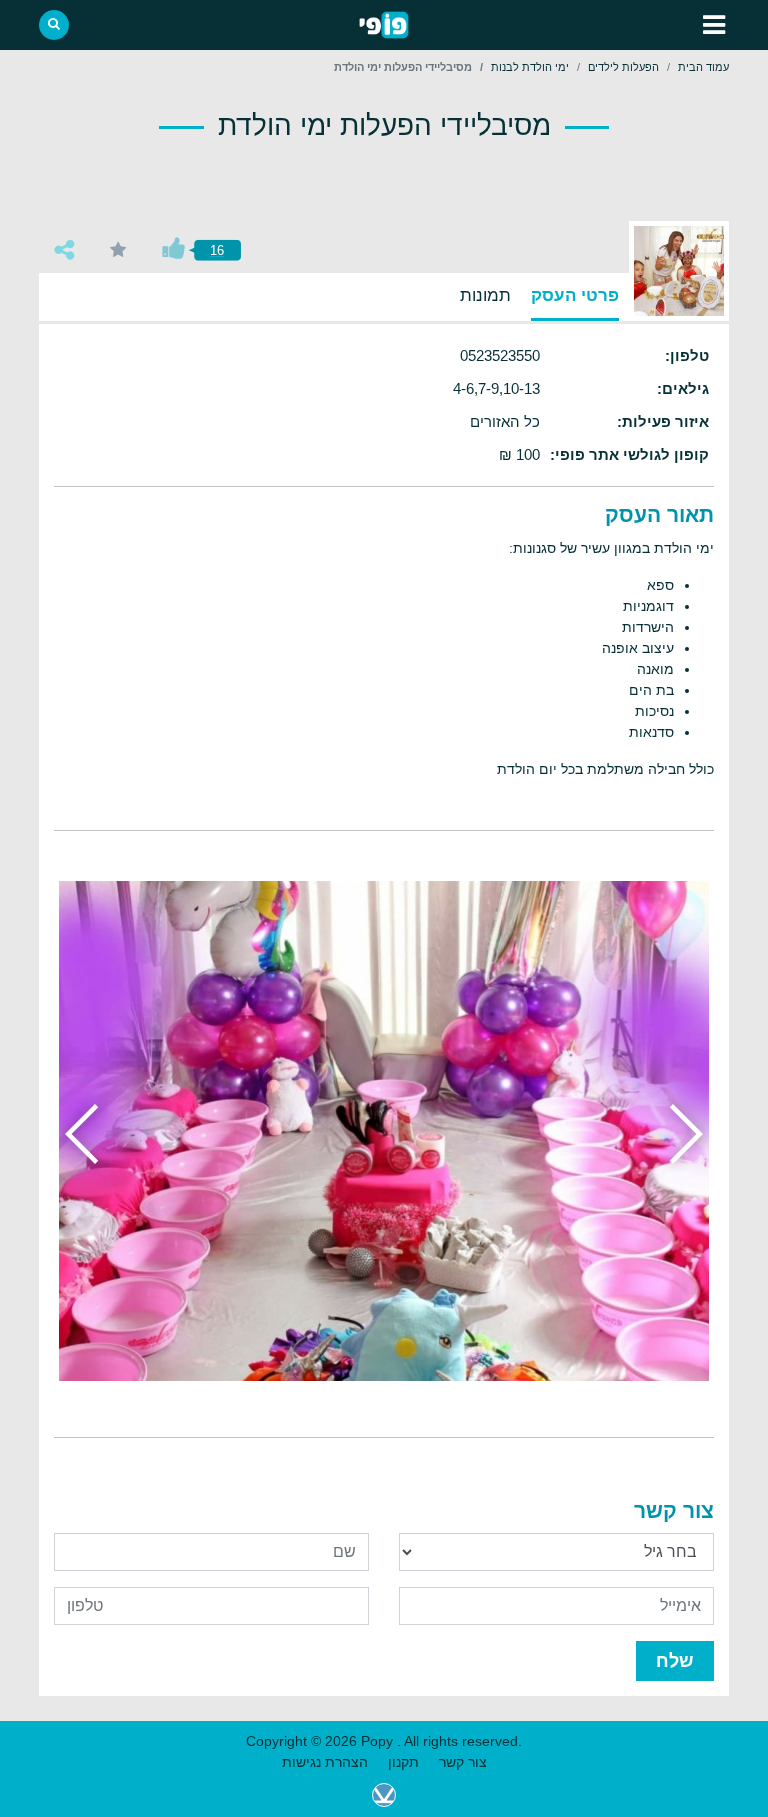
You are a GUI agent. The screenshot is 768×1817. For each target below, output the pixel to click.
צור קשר (463, 1762)
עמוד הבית (703, 67)
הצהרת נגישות (325, 1762)
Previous (680, 1134)
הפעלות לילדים (623, 67)
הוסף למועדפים (118, 249)
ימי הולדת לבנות (530, 67)
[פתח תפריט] (714, 25)
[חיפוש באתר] (54, 25)
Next (88, 1134)
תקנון (403, 1762)
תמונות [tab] (485, 295)
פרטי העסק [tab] (575, 295)
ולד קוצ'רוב (384, 1795)
